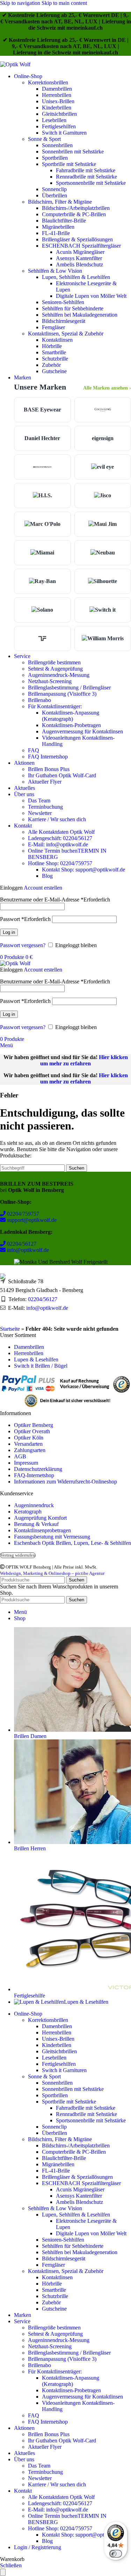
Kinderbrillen (57, 108)
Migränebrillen (58, 227)
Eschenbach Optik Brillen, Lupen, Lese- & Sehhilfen (72, 1543)
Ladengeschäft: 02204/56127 (60, 838)
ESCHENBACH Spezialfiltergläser (81, 246)
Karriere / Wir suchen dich (57, 819)
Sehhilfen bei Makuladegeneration (80, 315)
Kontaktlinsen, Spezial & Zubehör (66, 334)
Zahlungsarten (30, 1450)
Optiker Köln (29, 1438)
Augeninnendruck (34, 1505)
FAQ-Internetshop (34, 1475)
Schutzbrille (55, 359)
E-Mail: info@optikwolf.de (58, 844)
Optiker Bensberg (34, 1425)
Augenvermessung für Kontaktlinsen (82, 731)
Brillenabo (39, 700)
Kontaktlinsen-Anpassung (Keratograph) (71, 716)
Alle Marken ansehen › (107, 388)
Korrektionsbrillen (48, 82)
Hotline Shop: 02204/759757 (60, 863)
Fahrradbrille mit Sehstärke (86, 170)
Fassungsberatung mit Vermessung (52, 1537)
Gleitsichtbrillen (59, 114)
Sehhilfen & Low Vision (55, 271)
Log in (9, 932)
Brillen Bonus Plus (49, 769)
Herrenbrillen (57, 95)
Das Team (39, 800)
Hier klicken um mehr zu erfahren (84, 1060)
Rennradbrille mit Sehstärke (86, 177)
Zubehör (51, 365)
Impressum (26, 1463)
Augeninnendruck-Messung (59, 675)
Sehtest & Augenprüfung (55, 669)
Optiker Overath (32, 1431)
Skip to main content (64, 3)
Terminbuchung (45, 807)
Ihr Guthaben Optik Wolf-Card (62, 775)
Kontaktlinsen (57, 340)
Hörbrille (52, 346)
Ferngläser (53, 327)
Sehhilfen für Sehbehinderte (73, 308)
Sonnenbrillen (57, 145)
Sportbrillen (55, 158)
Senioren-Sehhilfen (63, 302)
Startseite (10, 1329)
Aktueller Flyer (45, 782)
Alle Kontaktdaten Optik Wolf (61, 832)
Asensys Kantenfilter (79, 258)
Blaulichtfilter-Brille (64, 221)
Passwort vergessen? (23, 945)
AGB (20, 1456)
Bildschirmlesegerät (64, 321)
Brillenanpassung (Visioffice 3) (62, 694)
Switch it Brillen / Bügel (41, 1366)
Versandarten (28, 1444)
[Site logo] (15, 64)
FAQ (34, 750)
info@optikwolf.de (27, 1250)
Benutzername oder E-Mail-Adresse (55, 900)
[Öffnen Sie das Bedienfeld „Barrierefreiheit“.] (3, 2572)
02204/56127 (21, 1244)
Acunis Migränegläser (80, 252)
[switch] (116, 2554)
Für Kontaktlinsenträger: (55, 706)
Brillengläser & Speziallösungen (77, 239)
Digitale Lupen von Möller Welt (91, 296)
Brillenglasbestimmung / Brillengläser (69, 688)
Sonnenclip (54, 189)
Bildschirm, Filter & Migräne (60, 202)
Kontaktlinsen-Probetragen (71, 725)
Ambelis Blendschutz (79, 265)
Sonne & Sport (44, 139)
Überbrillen (54, 195)
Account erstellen (43, 888)
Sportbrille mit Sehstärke (69, 164)
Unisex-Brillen (58, 101)
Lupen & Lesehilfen (36, 1359)
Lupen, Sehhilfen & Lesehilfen (76, 277)
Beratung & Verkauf (36, 1524)
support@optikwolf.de (31, 1220)
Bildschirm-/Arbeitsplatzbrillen (76, 208)
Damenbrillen (57, 89)
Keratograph (28, 1512)
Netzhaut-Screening (50, 681)
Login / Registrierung (38, 2547)
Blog (47, 876)
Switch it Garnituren (64, 133)
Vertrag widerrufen (18, 1555)
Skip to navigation (21, 3)
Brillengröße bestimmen (54, 662)
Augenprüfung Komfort (40, 1518)
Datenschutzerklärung (38, 1469)
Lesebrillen (54, 120)
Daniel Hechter (42, 438)
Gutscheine (54, 371)
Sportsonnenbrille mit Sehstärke (91, 183)
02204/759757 (22, 1214)
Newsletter (40, 813)
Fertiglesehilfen (59, 126)
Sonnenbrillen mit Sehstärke (73, 152)
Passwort (25, 919)
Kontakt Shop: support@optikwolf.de (83, 870)
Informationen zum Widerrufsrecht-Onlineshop (65, 1482)
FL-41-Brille (56, 233)
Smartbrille (54, 352)
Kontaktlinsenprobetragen (42, 1530)
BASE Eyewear (42, 410)
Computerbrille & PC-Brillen (74, 214)
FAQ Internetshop (48, 757)
